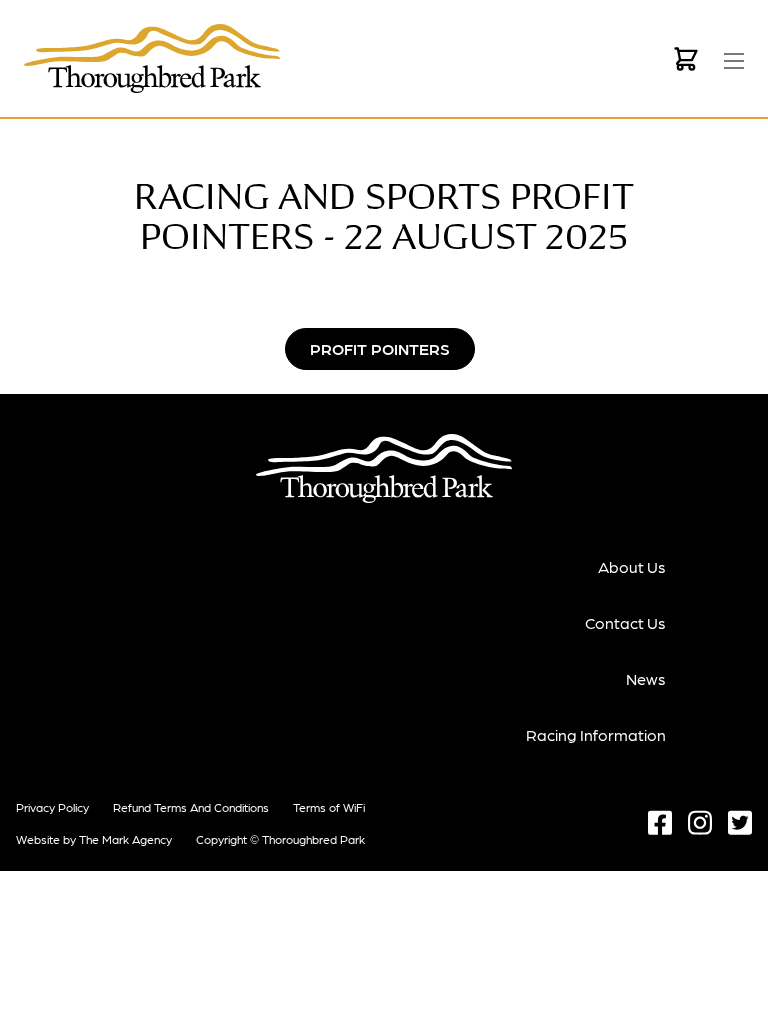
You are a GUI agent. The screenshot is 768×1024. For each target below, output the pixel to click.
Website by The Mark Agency (94, 839)
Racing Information (596, 734)
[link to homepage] (152, 58)
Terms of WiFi (329, 807)
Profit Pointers (380, 348)
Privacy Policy (52, 807)
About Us (632, 566)
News (646, 678)
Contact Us (625, 622)
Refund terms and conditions (191, 807)
